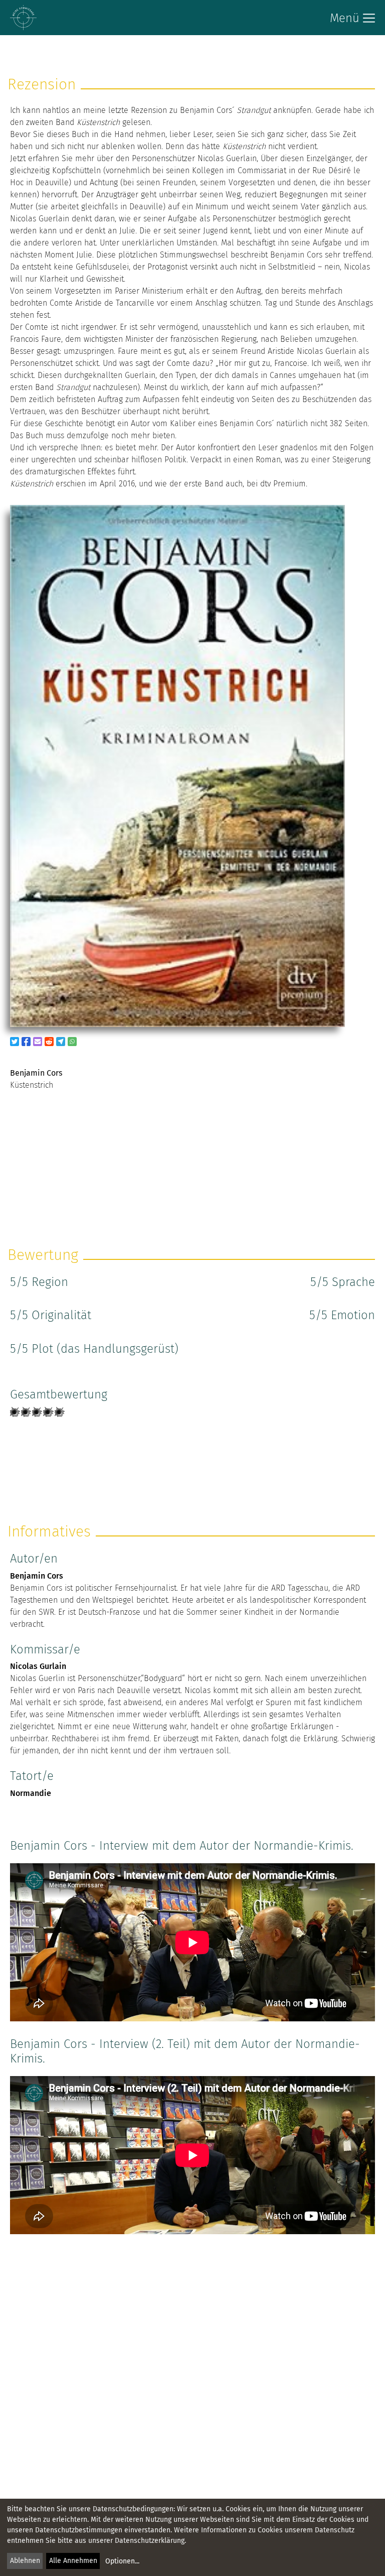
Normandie (31, 1793)
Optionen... (122, 2561)
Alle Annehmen (73, 2561)
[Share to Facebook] (26, 1042)
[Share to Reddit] (49, 1042)
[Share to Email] (38, 1042)
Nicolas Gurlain (38, 1666)
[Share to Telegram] (61, 1042)
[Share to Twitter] (15, 1042)
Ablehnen (25, 2561)
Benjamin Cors (37, 1576)
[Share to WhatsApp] (72, 1042)
